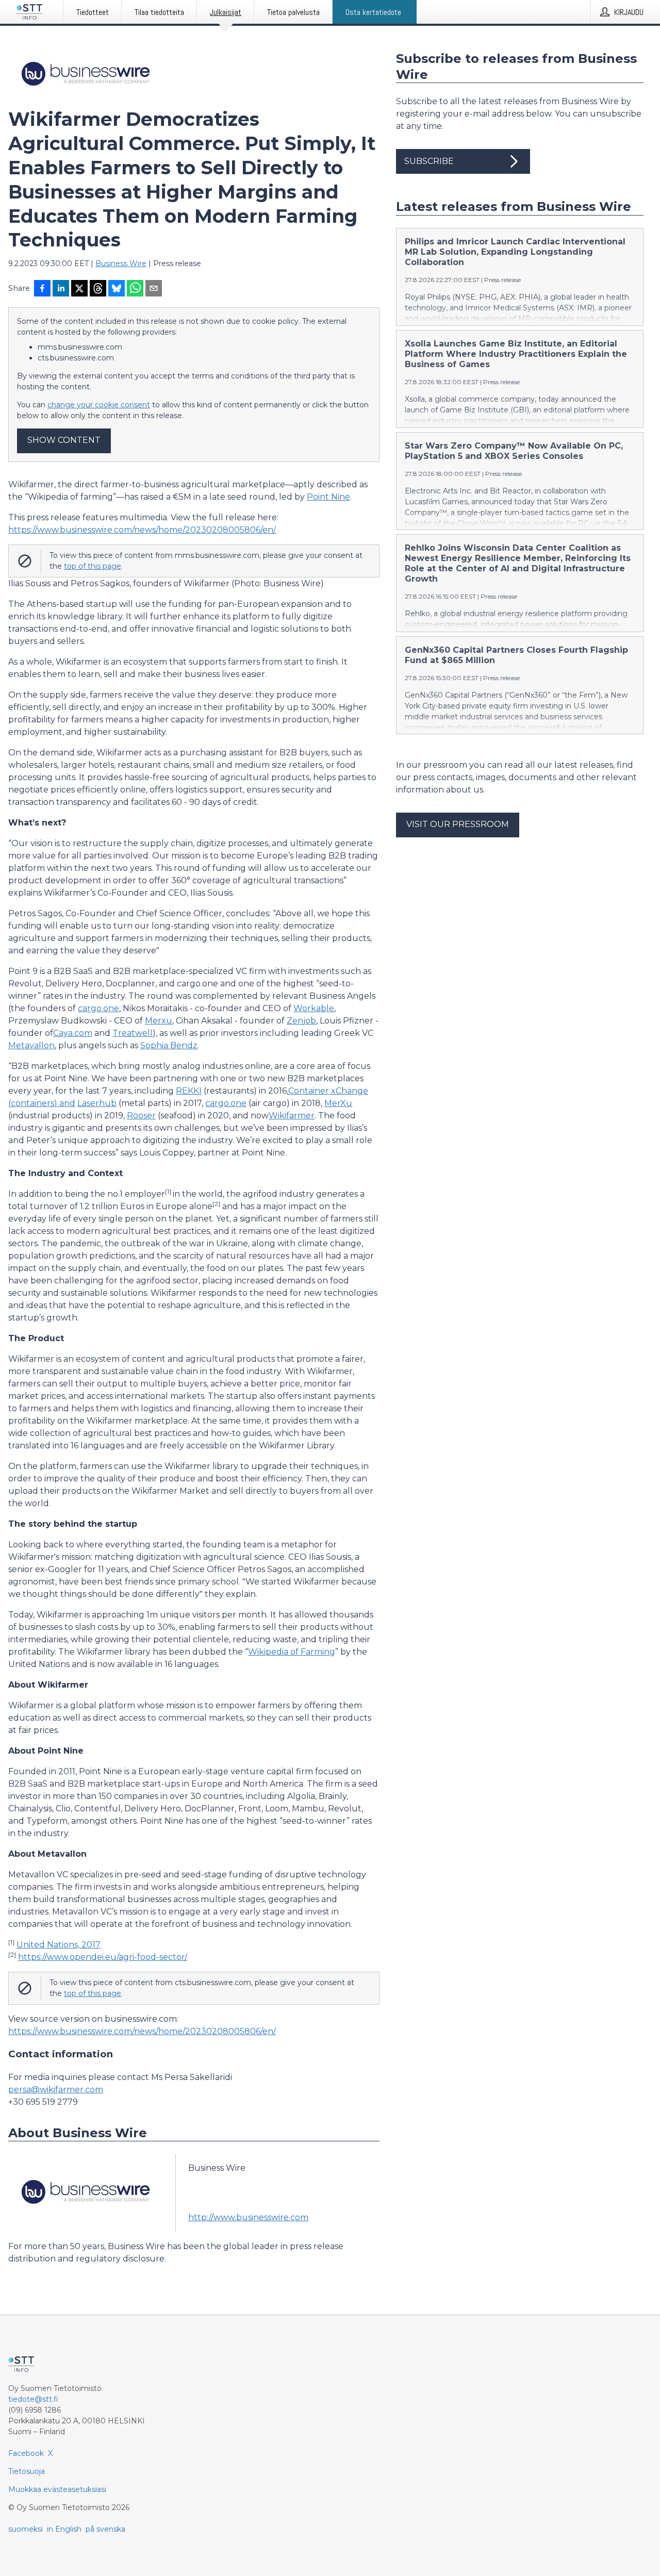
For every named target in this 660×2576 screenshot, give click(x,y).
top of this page (93, 566)
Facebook (26, 2453)
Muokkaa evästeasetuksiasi (57, 2489)
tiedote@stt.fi (33, 2399)
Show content (64, 440)
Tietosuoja (27, 2471)
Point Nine (328, 497)
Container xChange (328, 1091)
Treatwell (133, 1033)
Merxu (159, 1021)
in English (64, 2529)
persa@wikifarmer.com (56, 2090)
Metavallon (31, 1045)
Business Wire (121, 263)
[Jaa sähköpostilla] (154, 289)
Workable (314, 1008)
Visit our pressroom (458, 824)
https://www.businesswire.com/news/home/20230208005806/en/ (142, 530)
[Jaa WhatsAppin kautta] (135, 289)
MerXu (338, 1103)
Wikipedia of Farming (292, 1652)
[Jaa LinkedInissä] (61, 289)
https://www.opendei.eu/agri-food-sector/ (103, 1957)
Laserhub (97, 1103)
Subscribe (429, 161)
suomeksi (26, 2529)
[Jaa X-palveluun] (79, 289)
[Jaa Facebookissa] (42, 289)
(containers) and (42, 1103)
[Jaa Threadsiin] (98, 289)
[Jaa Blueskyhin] (117, 289)
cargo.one (98, 1008)
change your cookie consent (99, 405)
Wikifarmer (292, 1116)
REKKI (189, 1091)
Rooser (141, 1116)
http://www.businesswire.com (248, 2217)
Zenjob (301, 1021)
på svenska (105, 2529)
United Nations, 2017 (59, 1945)
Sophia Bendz (169, 1045)
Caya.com (73, 1033)
